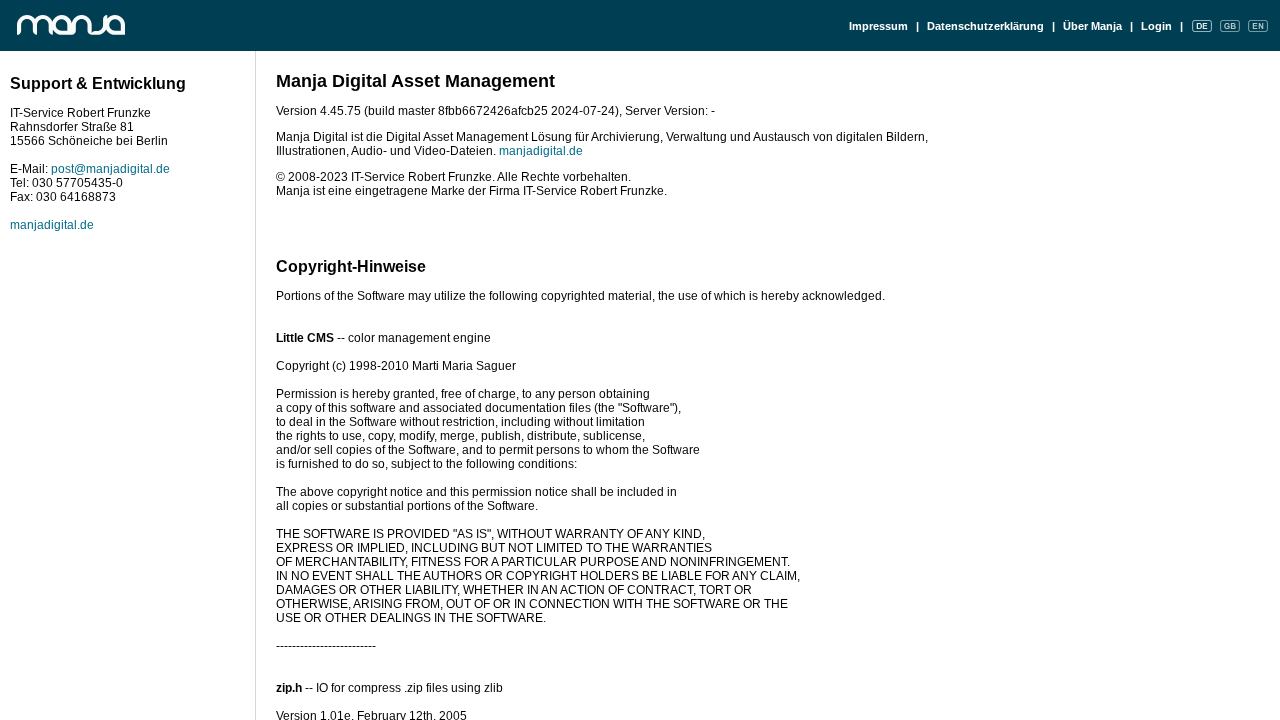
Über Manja (1092, 26)
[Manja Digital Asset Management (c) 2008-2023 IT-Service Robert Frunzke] (83, 25)
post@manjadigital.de (110, 169)
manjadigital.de (52, 225)
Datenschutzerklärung (985, 26)
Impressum (878, 26)
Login (1156, 26)
